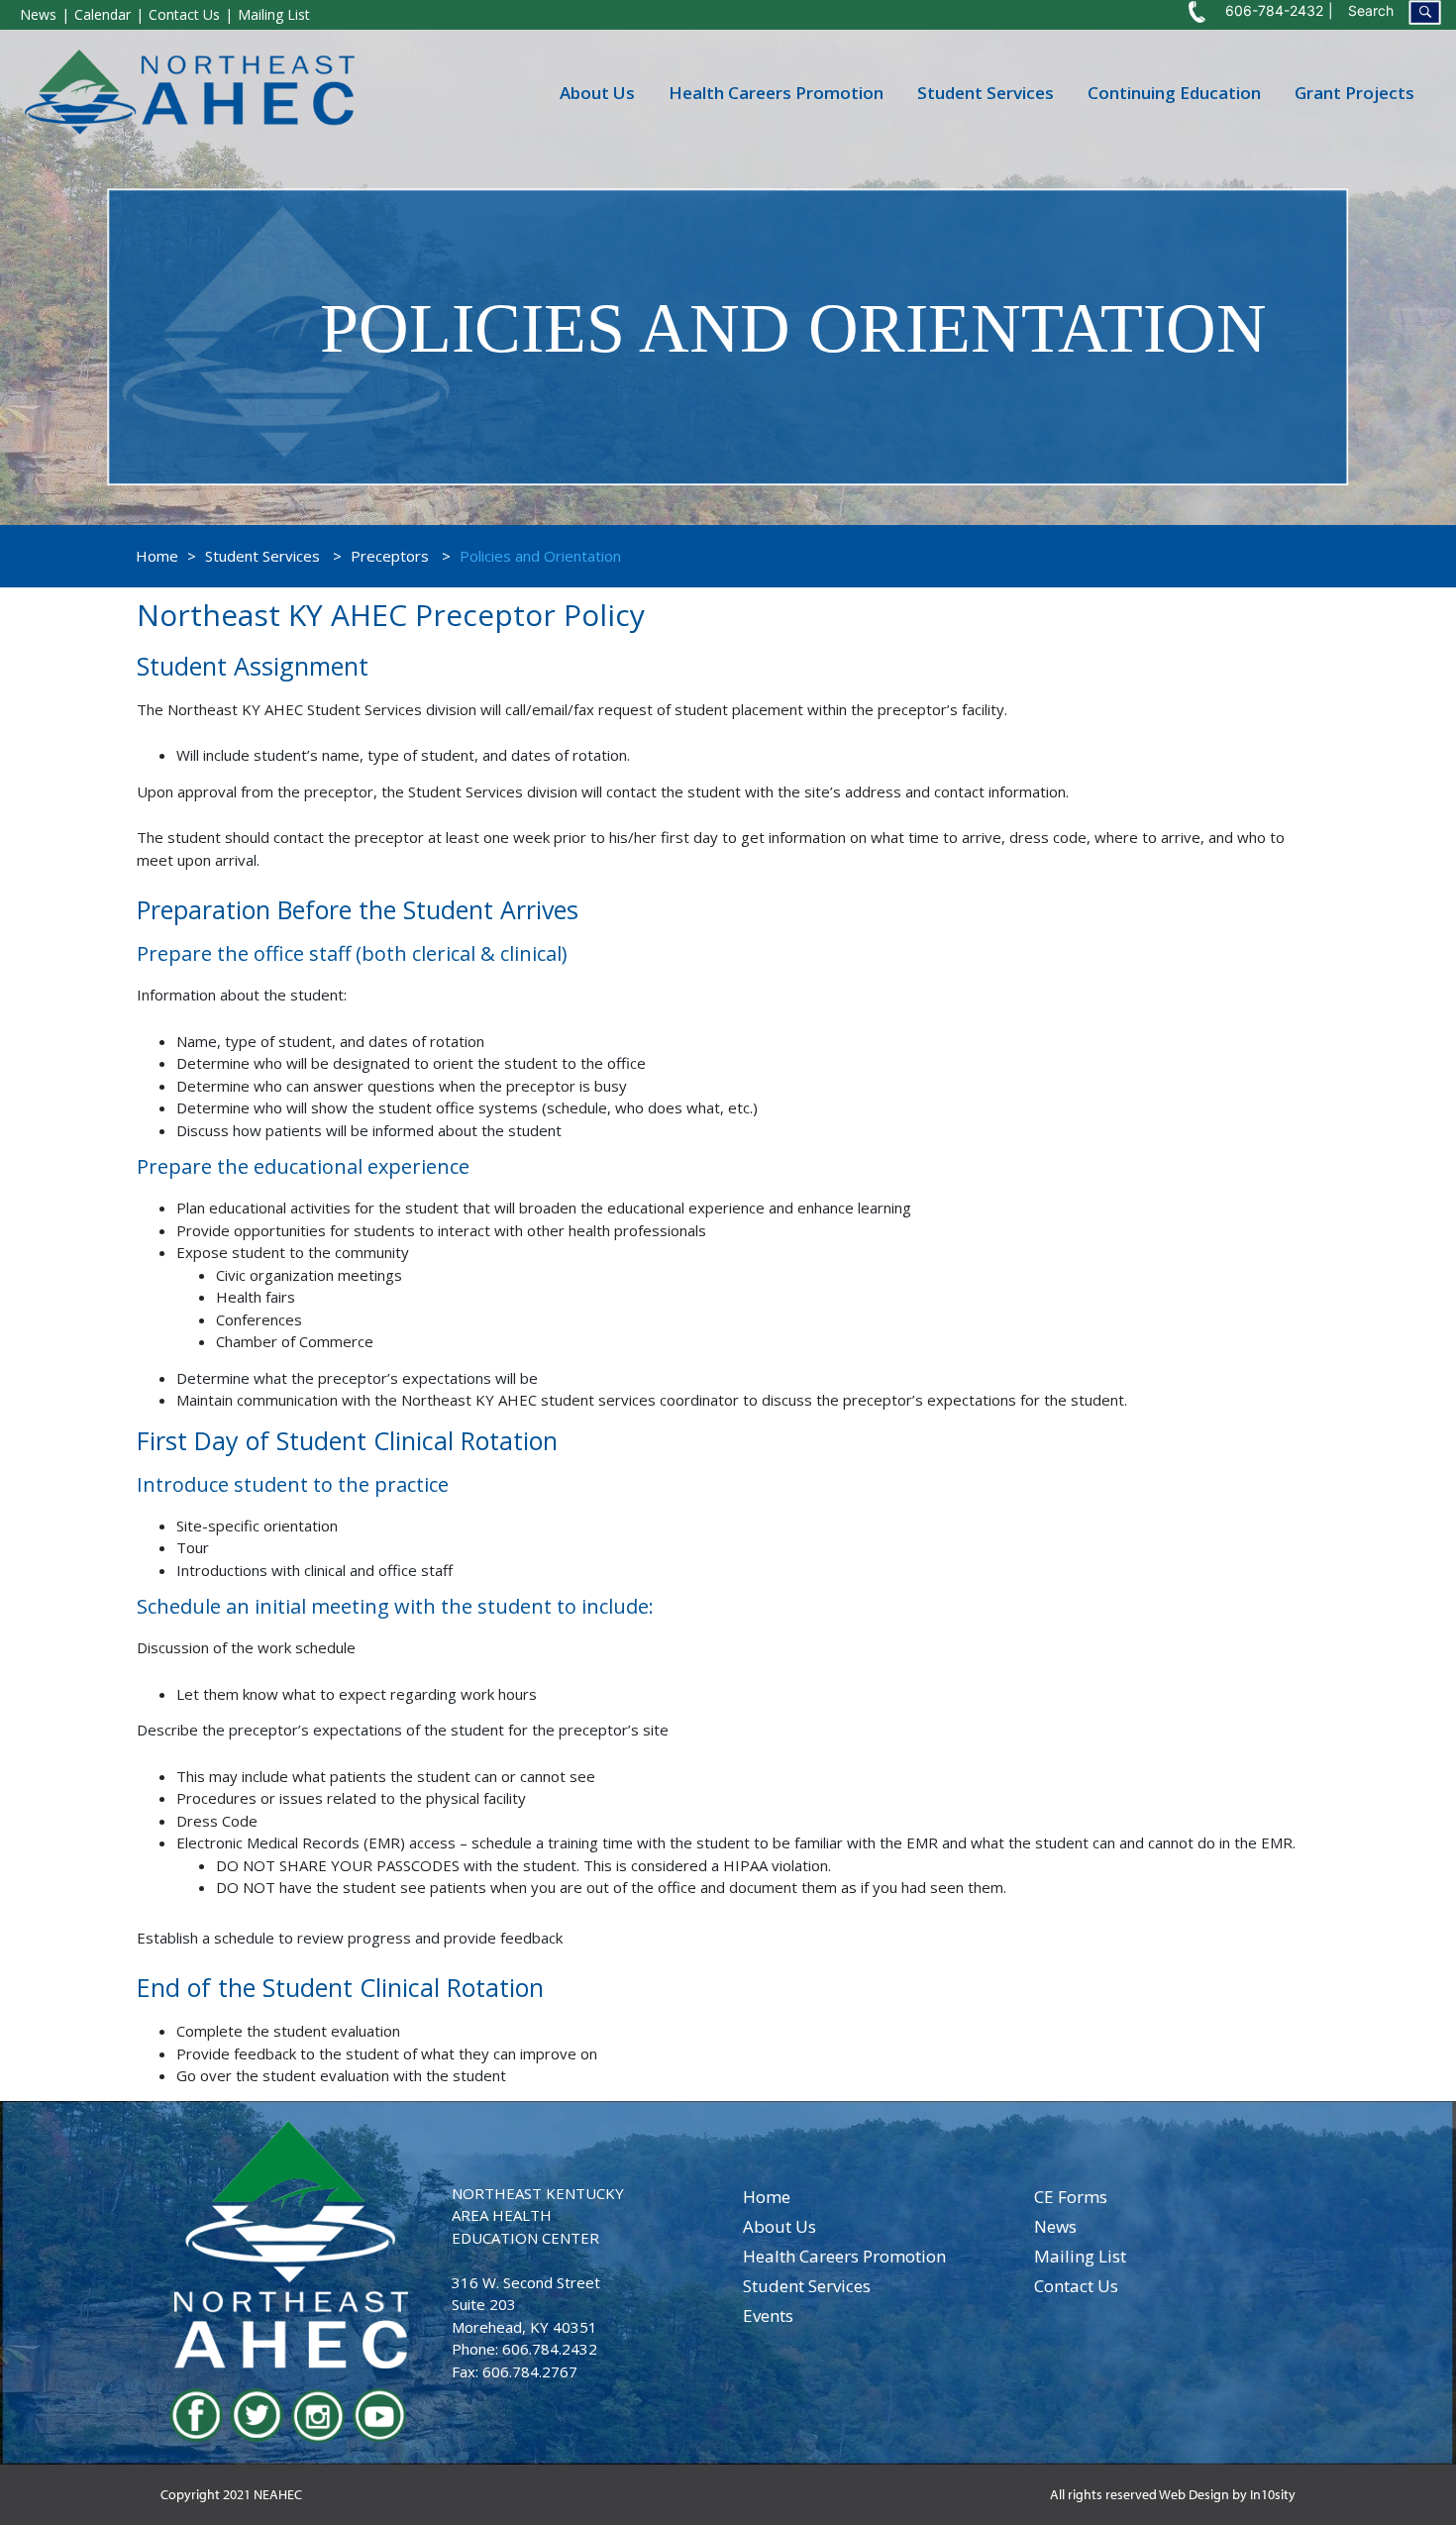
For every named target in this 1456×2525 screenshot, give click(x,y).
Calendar (103, 14)
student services (807, 2286)
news (1055, 2226)
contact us (1076, 2286)
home (767, 2197)
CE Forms (1071, 2197)
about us (780, 2226)
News (38, 14)
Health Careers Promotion (776, 92)
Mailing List (274, 14)
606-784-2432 (1274, 10)
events (768, 2315)
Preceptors (390, 556)
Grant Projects (1354, 92)
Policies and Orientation (540, 556)
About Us (597, 92)
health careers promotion (844, 2256)
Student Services (986, 92)
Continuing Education (1174, 92)
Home (157, 556)
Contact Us (184, 14)
